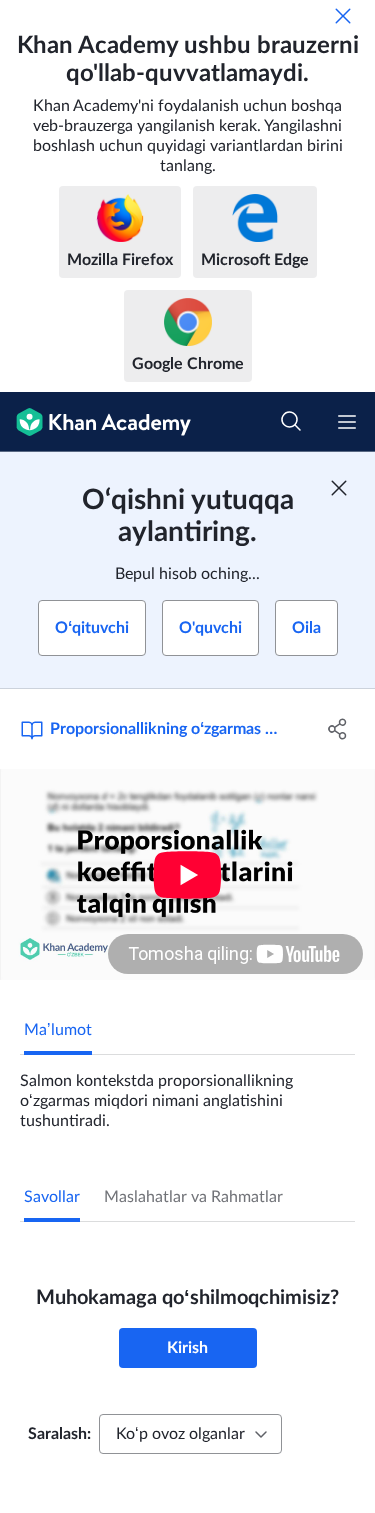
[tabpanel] (187, 1093)
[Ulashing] (338, 729)
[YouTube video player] (187, 874)
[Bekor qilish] (343, 16)
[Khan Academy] (95, 422)
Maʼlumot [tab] (58, 1030)
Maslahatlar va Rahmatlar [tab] (193, 1197)
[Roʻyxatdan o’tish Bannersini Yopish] (339, 488)
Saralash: (59, 1434)
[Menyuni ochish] (347, 422)
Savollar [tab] (52, 1197)
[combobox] (190, 1434)
